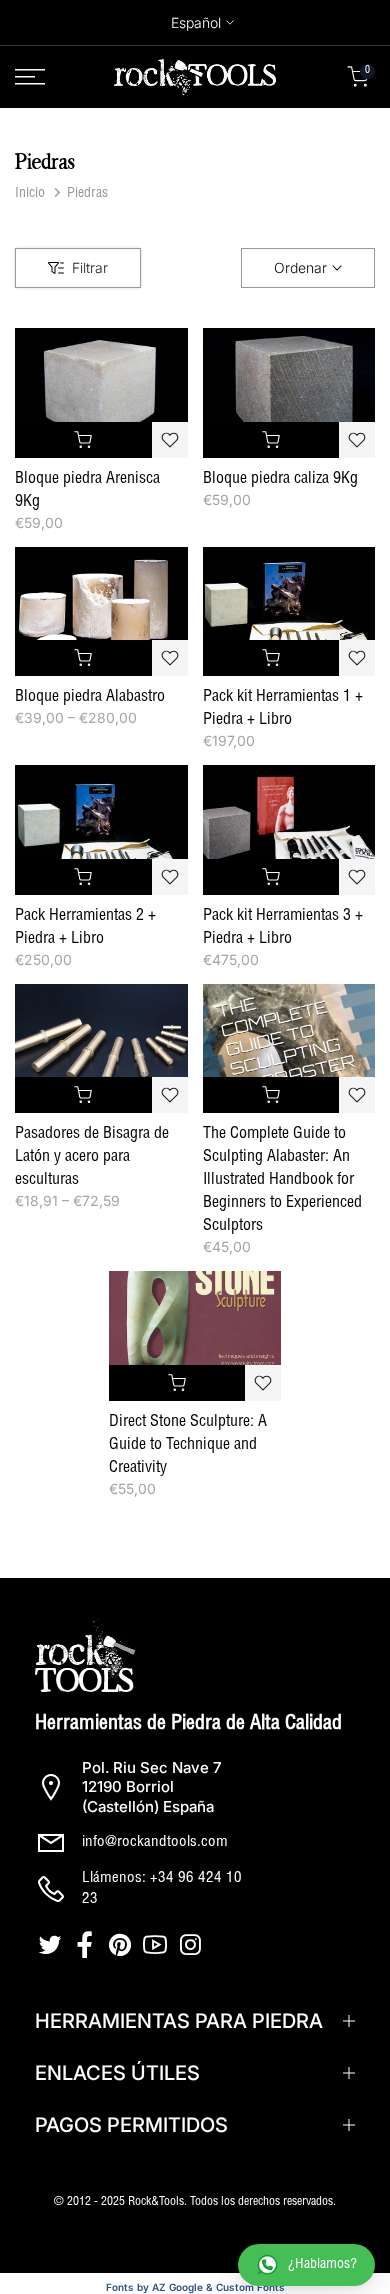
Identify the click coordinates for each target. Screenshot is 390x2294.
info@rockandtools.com (155, 1842)
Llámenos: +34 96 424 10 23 (162, 1889)
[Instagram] (192, 1945)
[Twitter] (52, 1945)
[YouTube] (157, 1945)
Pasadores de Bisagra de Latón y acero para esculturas (92, 1158)
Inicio (30, 194)
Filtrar (90, 267)
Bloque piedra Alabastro (90, 698)
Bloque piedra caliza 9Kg (280, 480)
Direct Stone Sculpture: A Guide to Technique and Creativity (188, 1446)
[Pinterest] (122, 1945)
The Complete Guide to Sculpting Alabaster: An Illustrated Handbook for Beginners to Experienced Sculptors (282, 1181)
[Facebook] (87, 1945)
